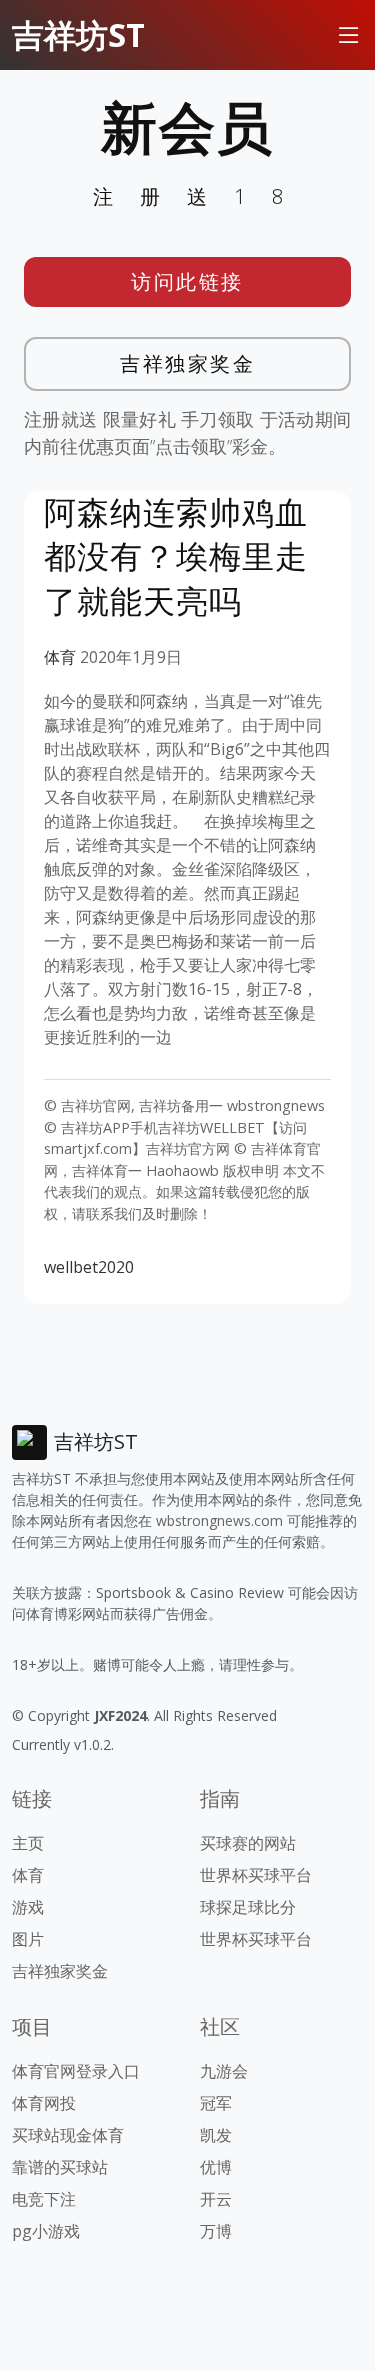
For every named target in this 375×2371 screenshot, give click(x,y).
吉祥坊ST (78, 34)
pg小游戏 (46, 2231)
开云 (216, 2199)
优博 (216, 2167)
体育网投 (44, 2103)
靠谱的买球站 (60, 2167)
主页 (28, 1843)
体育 (60, 657)
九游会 (224, 2071)
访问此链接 (187, 281)
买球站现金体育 (68, 2135)
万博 (216, 2231)
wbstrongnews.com (219, 1520)
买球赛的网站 (248, 1843)
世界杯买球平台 (256, 1875)
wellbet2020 (89, 1267)
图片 (28, 1939)
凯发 (216, 2135)
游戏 (28, 1907)
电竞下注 (44, 2199)
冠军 (216, 2103)
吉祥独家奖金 (187, 363)
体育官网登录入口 (76, 2071)
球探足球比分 (248, 1907)
